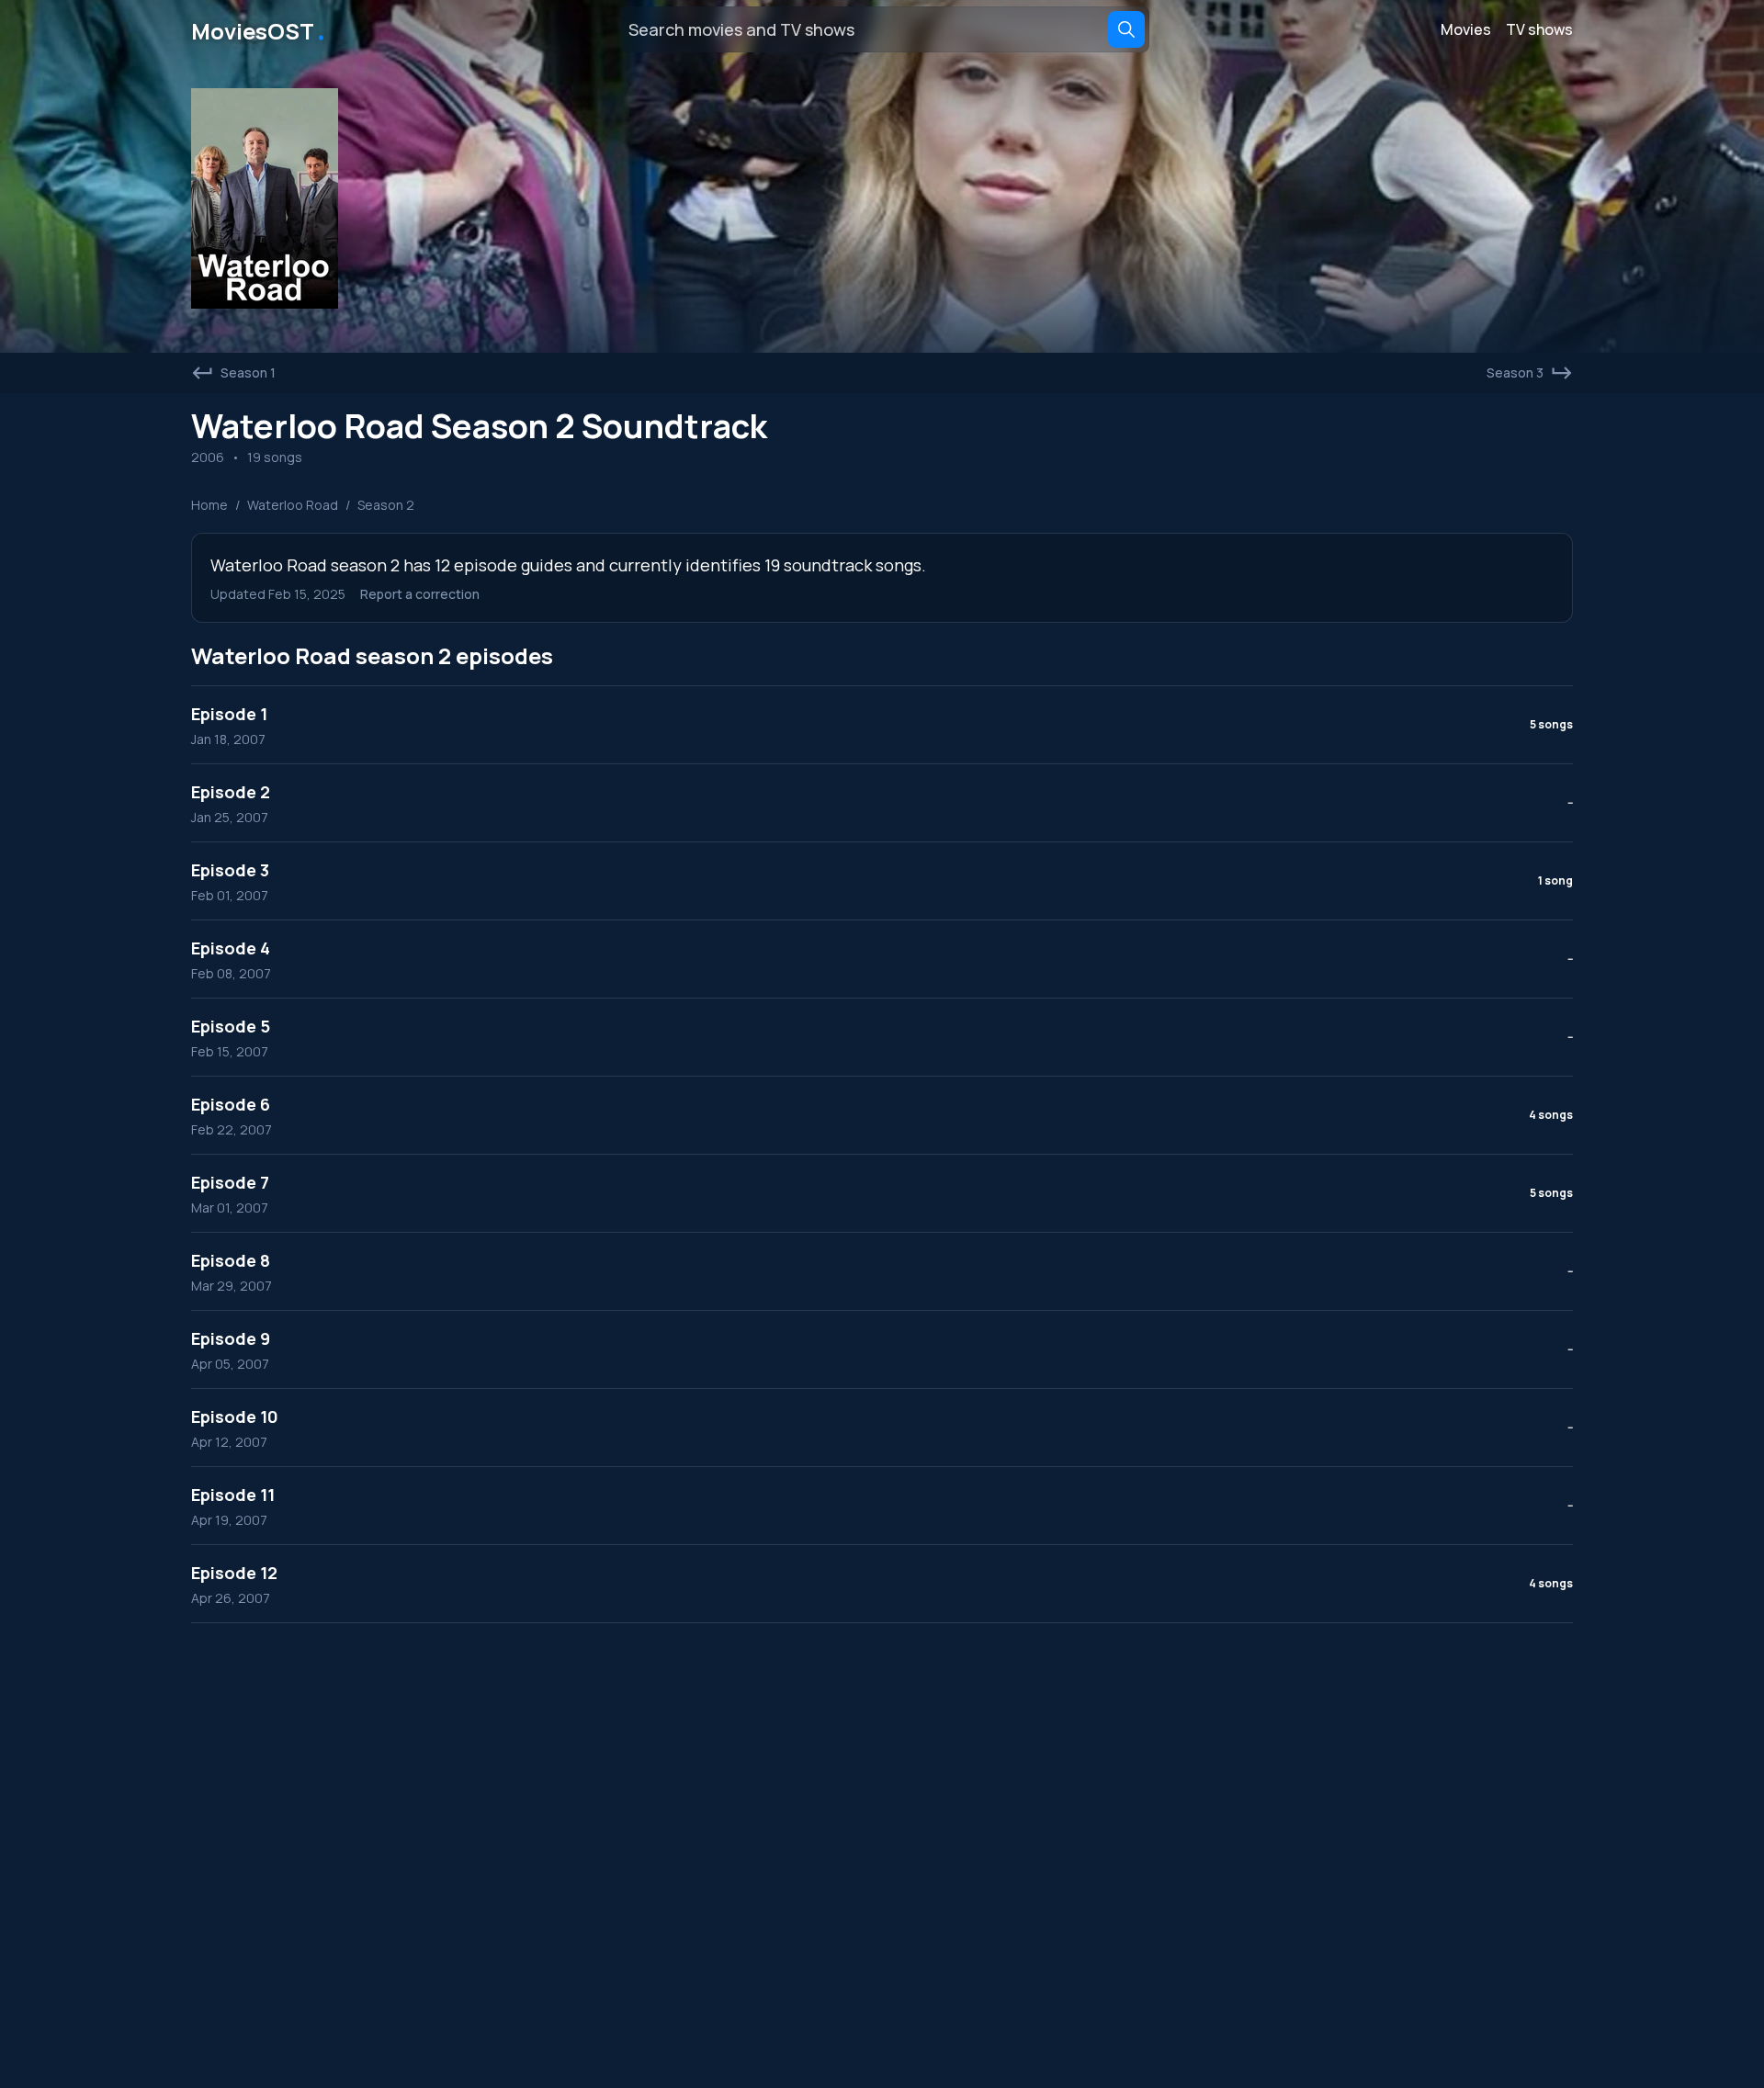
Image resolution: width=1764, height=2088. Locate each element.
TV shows (1539, 29)
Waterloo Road (293, 505)
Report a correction (420, 594)
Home (209, 505)
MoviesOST (260, 29)
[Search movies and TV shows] (1126, 29)
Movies (1466, 29)
